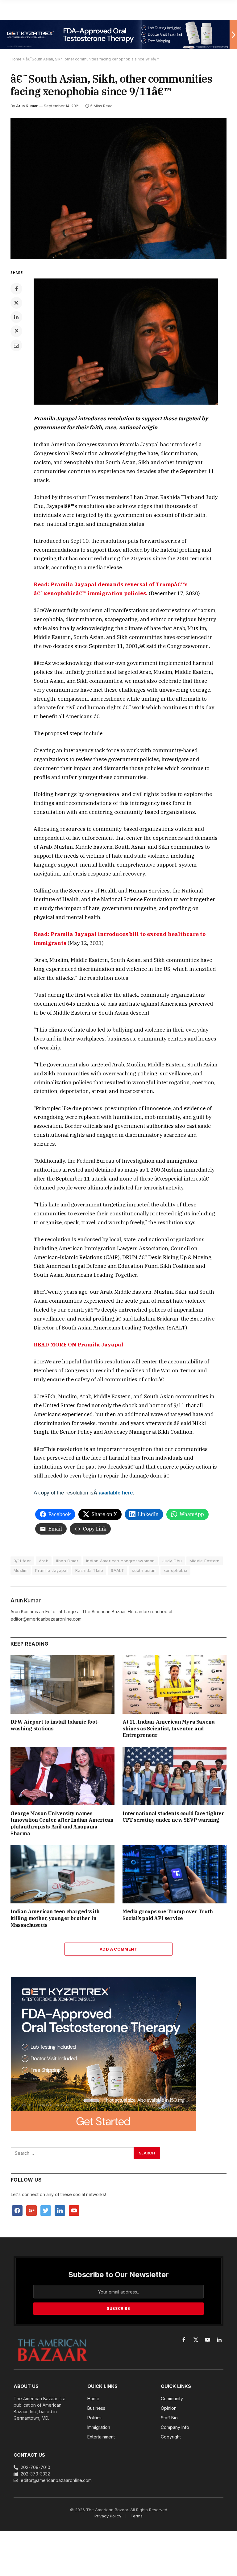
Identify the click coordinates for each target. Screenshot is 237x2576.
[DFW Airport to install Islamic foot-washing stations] (62, 1684)
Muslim (21, 1570)
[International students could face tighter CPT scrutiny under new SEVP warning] (175, 1776)
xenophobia (176, 1570)
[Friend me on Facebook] (17, 2210)
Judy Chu (172, 1561)
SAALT (117, 1570)
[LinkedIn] (16, 317)
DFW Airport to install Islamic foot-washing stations (55, 1725)
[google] (31, 2210)
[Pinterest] (16, 331)
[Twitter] (16, 303)
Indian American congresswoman (120, 1561)
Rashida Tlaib (89, 1570)
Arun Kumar (27, 106)
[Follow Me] (46, 2210)
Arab (44, 1561)
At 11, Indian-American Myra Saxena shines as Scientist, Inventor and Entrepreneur (168, 1729)
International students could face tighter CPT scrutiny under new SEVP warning (173, 1817)
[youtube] (74, 2210)
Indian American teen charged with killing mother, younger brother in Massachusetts (55, 1918)
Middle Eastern (204, 1561)
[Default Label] (60, 2210)
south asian (144, 1570)
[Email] (16, 345)
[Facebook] (16, 289)
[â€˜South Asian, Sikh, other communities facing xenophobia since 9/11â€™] (118, 188)
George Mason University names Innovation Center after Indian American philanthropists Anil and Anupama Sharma (62, 1823)
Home (16, 59)
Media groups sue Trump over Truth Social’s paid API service (168, 1915)
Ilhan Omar (67, 1561)
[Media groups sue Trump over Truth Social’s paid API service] (175, 1874)
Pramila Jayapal (51, 1570)
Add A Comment (118, 1949)
